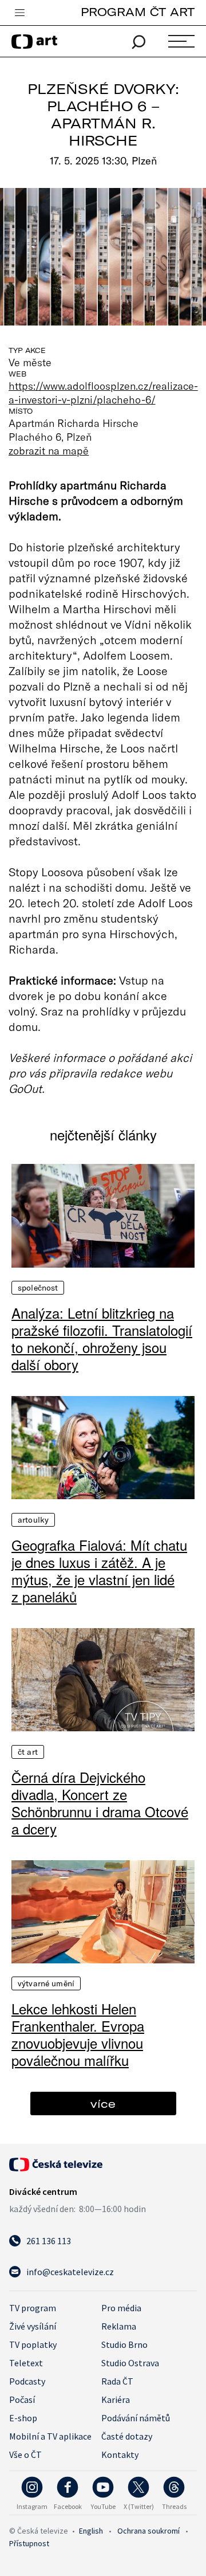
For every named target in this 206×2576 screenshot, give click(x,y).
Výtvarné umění (46, 1983)
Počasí (22, 2399)
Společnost (38, 1288)
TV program (33, 2308)
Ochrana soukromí (148, 2531)
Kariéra (116, 2399)
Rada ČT (117, 2381)
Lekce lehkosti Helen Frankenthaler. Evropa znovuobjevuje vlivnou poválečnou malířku (78, 2034)
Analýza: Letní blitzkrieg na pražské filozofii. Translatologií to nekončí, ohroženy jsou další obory (102, 1339)
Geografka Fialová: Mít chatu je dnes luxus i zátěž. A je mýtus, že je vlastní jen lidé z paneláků (99, 1571)
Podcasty (27, 2381)
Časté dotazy (127, 2436)
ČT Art (28, 1752)
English (91, 2531)
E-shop (23, 2418)
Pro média (121, 2308)
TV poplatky (33, 2344)
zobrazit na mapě (49, 450)
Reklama (119, 2326)
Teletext (26, 2363)
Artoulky (33, 1520)
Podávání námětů (136, 2418)
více (103, 2103)
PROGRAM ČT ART (138, 12)
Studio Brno (124, 2344)
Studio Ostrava (130, 2363)
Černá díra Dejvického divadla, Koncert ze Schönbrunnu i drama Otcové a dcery (100, 1803)
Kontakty (120, 2455)
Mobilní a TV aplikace (50, 2436)
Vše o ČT (25, 2455)
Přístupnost (29, 2543)
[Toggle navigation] (19, 13)
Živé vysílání (33, 2326)
